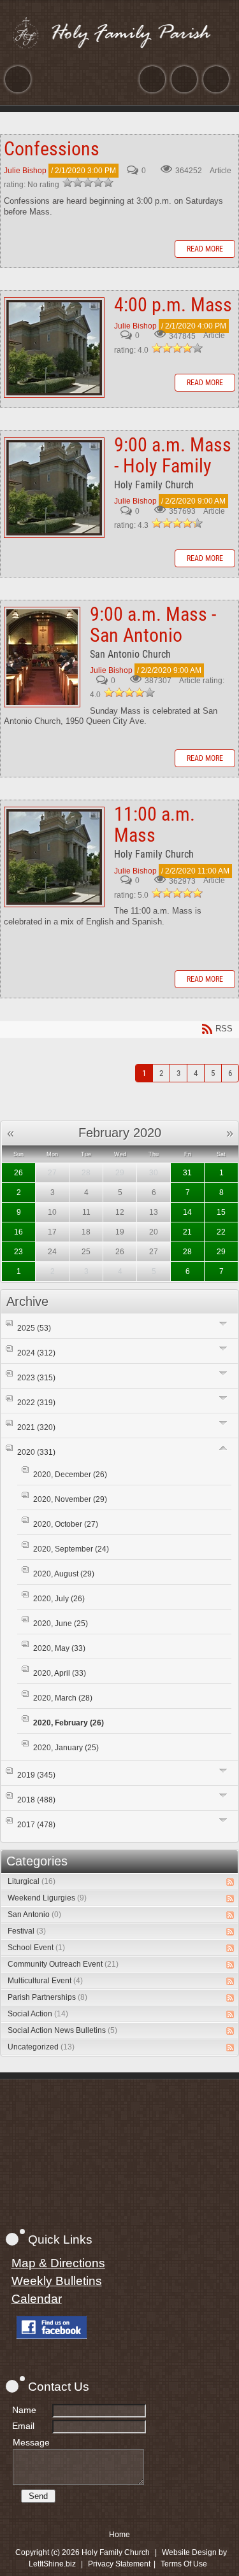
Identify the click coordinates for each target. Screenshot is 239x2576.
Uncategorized (41, 2047)
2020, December (70, 1475)
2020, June (61, 1624)
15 (221, 1212)
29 (221, 1252)
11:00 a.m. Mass (54, 857)
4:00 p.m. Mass (54, 348)
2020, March (63, 1698)
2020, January (66, 1748)
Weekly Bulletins (57, 2281)
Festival (27, 1931)
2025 (34, 1328)
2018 (36, 1800)
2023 (36, 1378)
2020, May (59, 1648)
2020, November (70, 1499)
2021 (36, 1427)
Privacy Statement (119, 2564)
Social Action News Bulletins (62, 2030)
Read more (205, 249)
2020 (36, 1452)
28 (187, 1252)
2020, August (64, 1574)
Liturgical (32, 1881)
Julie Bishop (25, 171)
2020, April (60, 1673)
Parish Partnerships (47, 1997)
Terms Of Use (184, 2564)
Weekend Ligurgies (47, 1898)
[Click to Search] (216, 79)
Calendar (37, 2299)
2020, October (66, 1524)
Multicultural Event (45, 1981)
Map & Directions (58, 2263)
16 (18, 1232)
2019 (36, 1775)
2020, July (59, 1599)
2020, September (71, 1549)
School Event (36, 1948)
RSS (230, 1882)
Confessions (52, 149)
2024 (36, 1353)
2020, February (69, 1723)
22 (221, 1232)
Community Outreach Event (63, 1964)
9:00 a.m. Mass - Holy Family (54, 488)
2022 (36, 1403)
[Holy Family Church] (120, 32)
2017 (36, 1825)
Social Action (38, 2014)
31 (187, 1173)
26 (18, 1173)
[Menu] (18, 79)
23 (18, 1252)
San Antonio (34, 1914)
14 (187, 1212)
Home (119, 2535)
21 (187, 1232)
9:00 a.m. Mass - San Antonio (42, 657)
